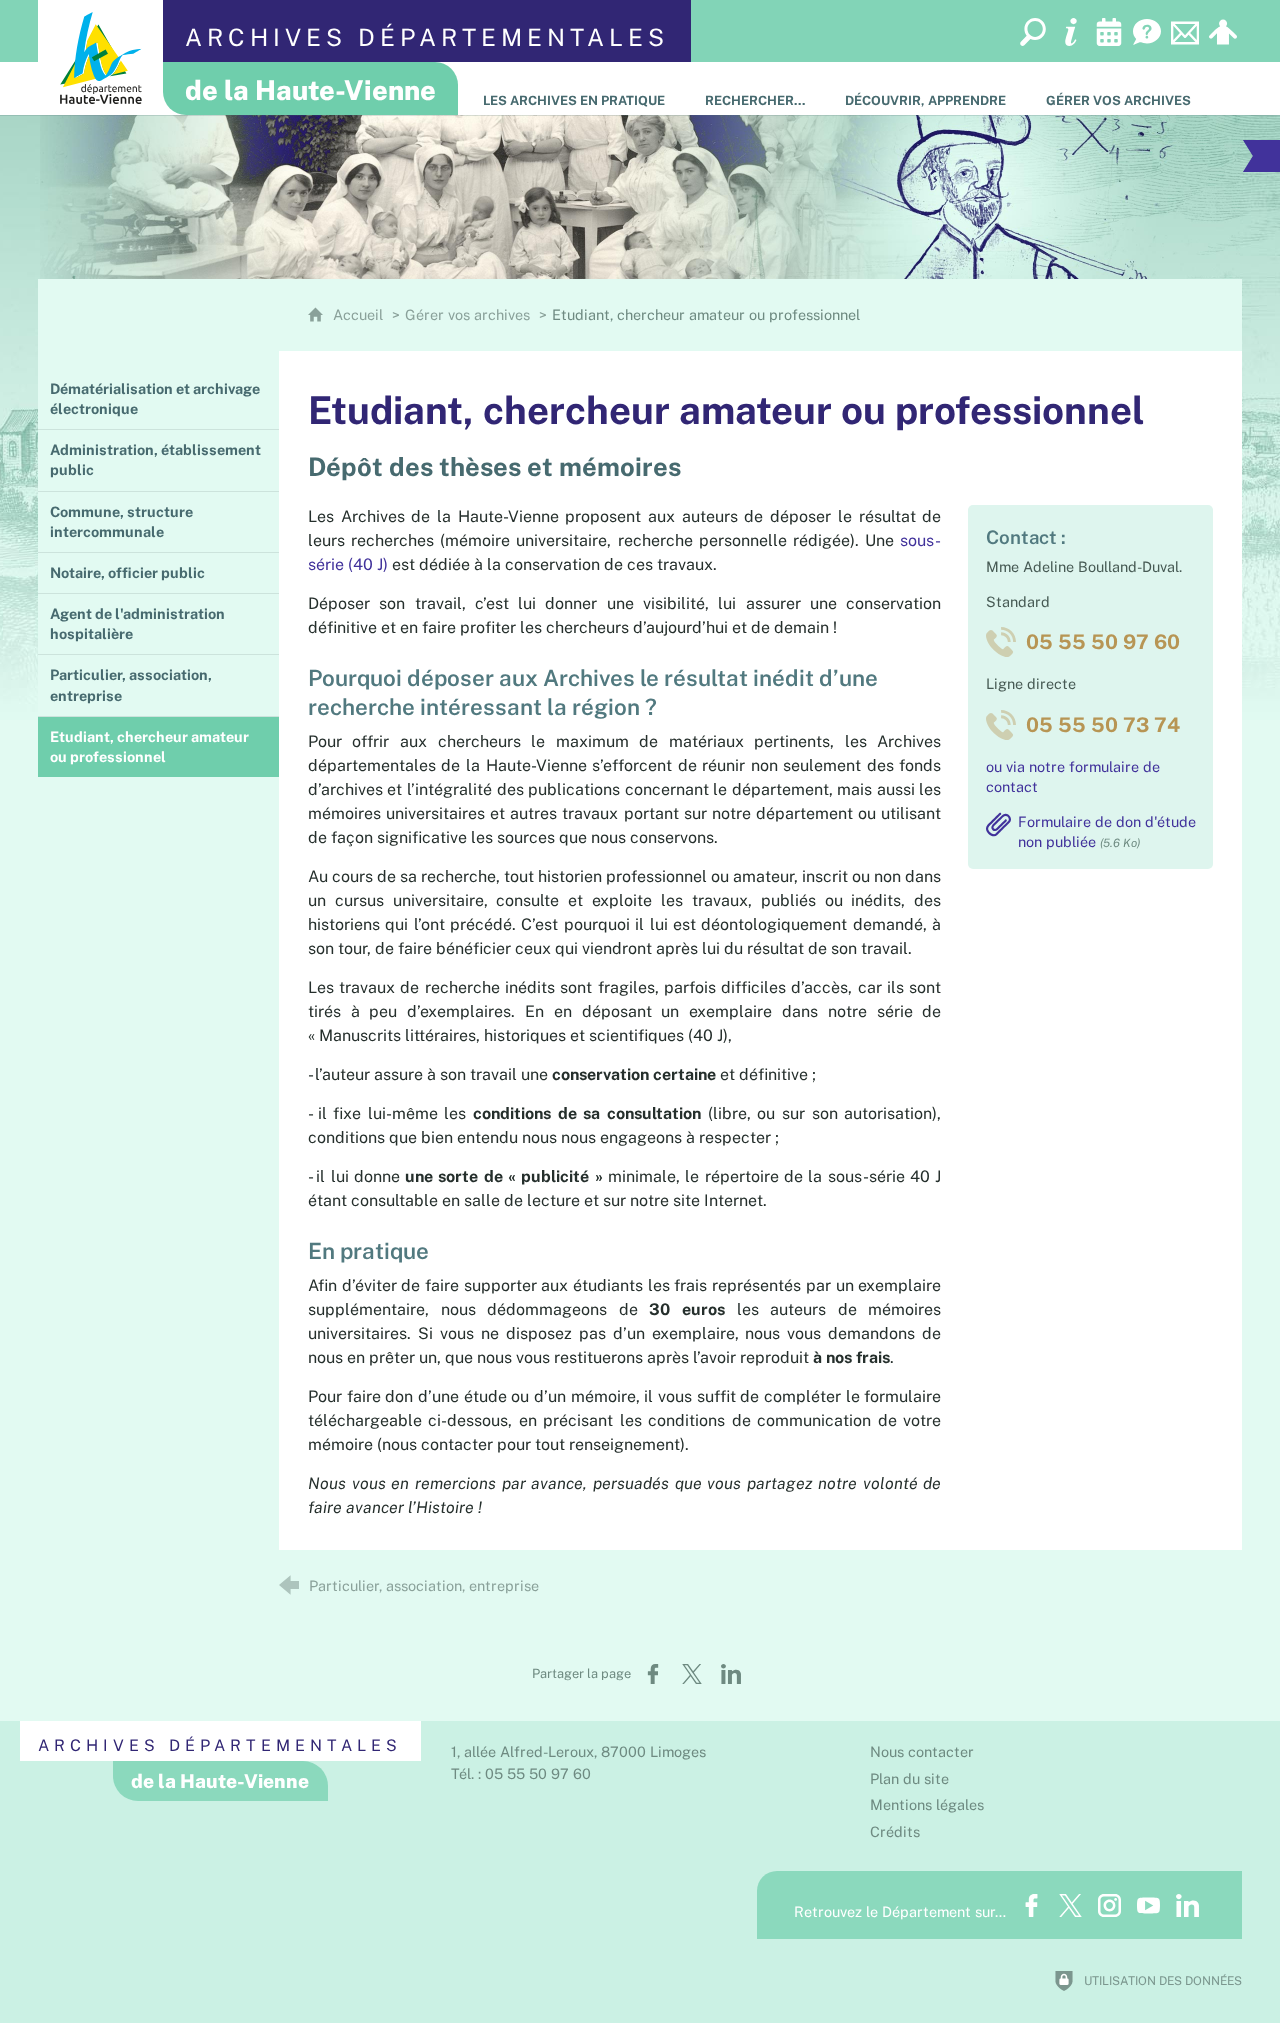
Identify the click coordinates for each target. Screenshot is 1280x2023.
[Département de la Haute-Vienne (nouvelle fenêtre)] (100, 57)
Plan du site (909, 1778)
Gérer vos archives (467, 314)
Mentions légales (927, 1804)
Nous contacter (922, 1751)
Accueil (360, 314)
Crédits (895, 1831)
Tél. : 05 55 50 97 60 (521, 1773)
